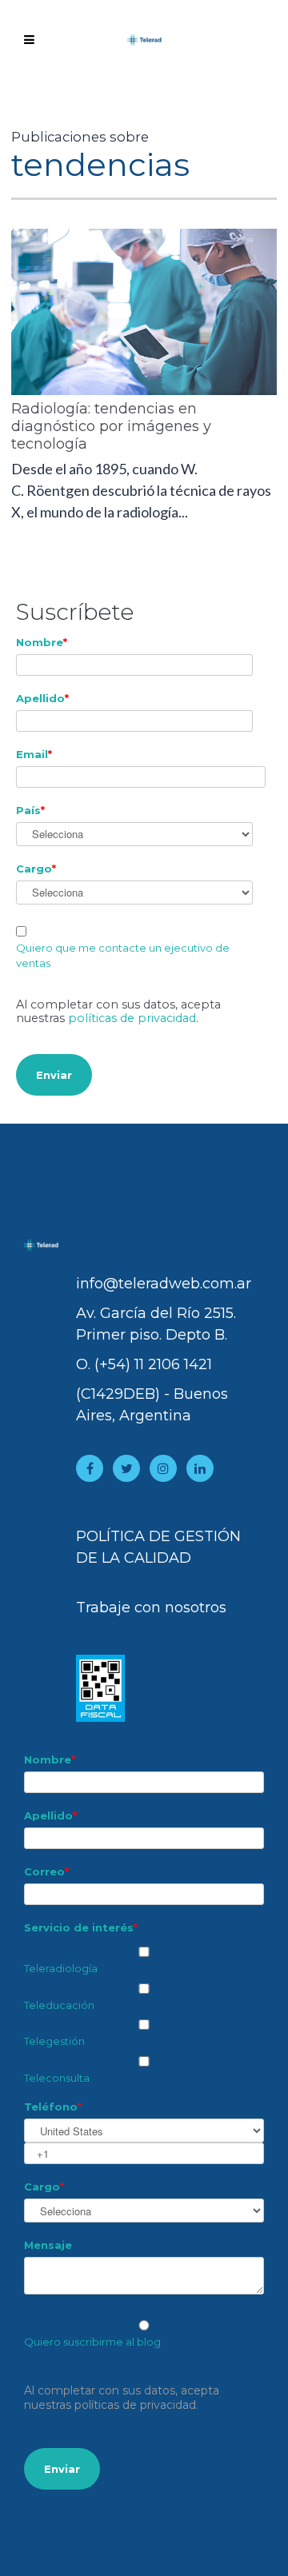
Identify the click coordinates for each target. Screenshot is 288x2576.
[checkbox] (144, 2012)
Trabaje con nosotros (151, 1608)
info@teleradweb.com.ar (164, 1284)
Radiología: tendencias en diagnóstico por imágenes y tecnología (111, 426)
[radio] (144, 2334)
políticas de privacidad (132, 1018)
